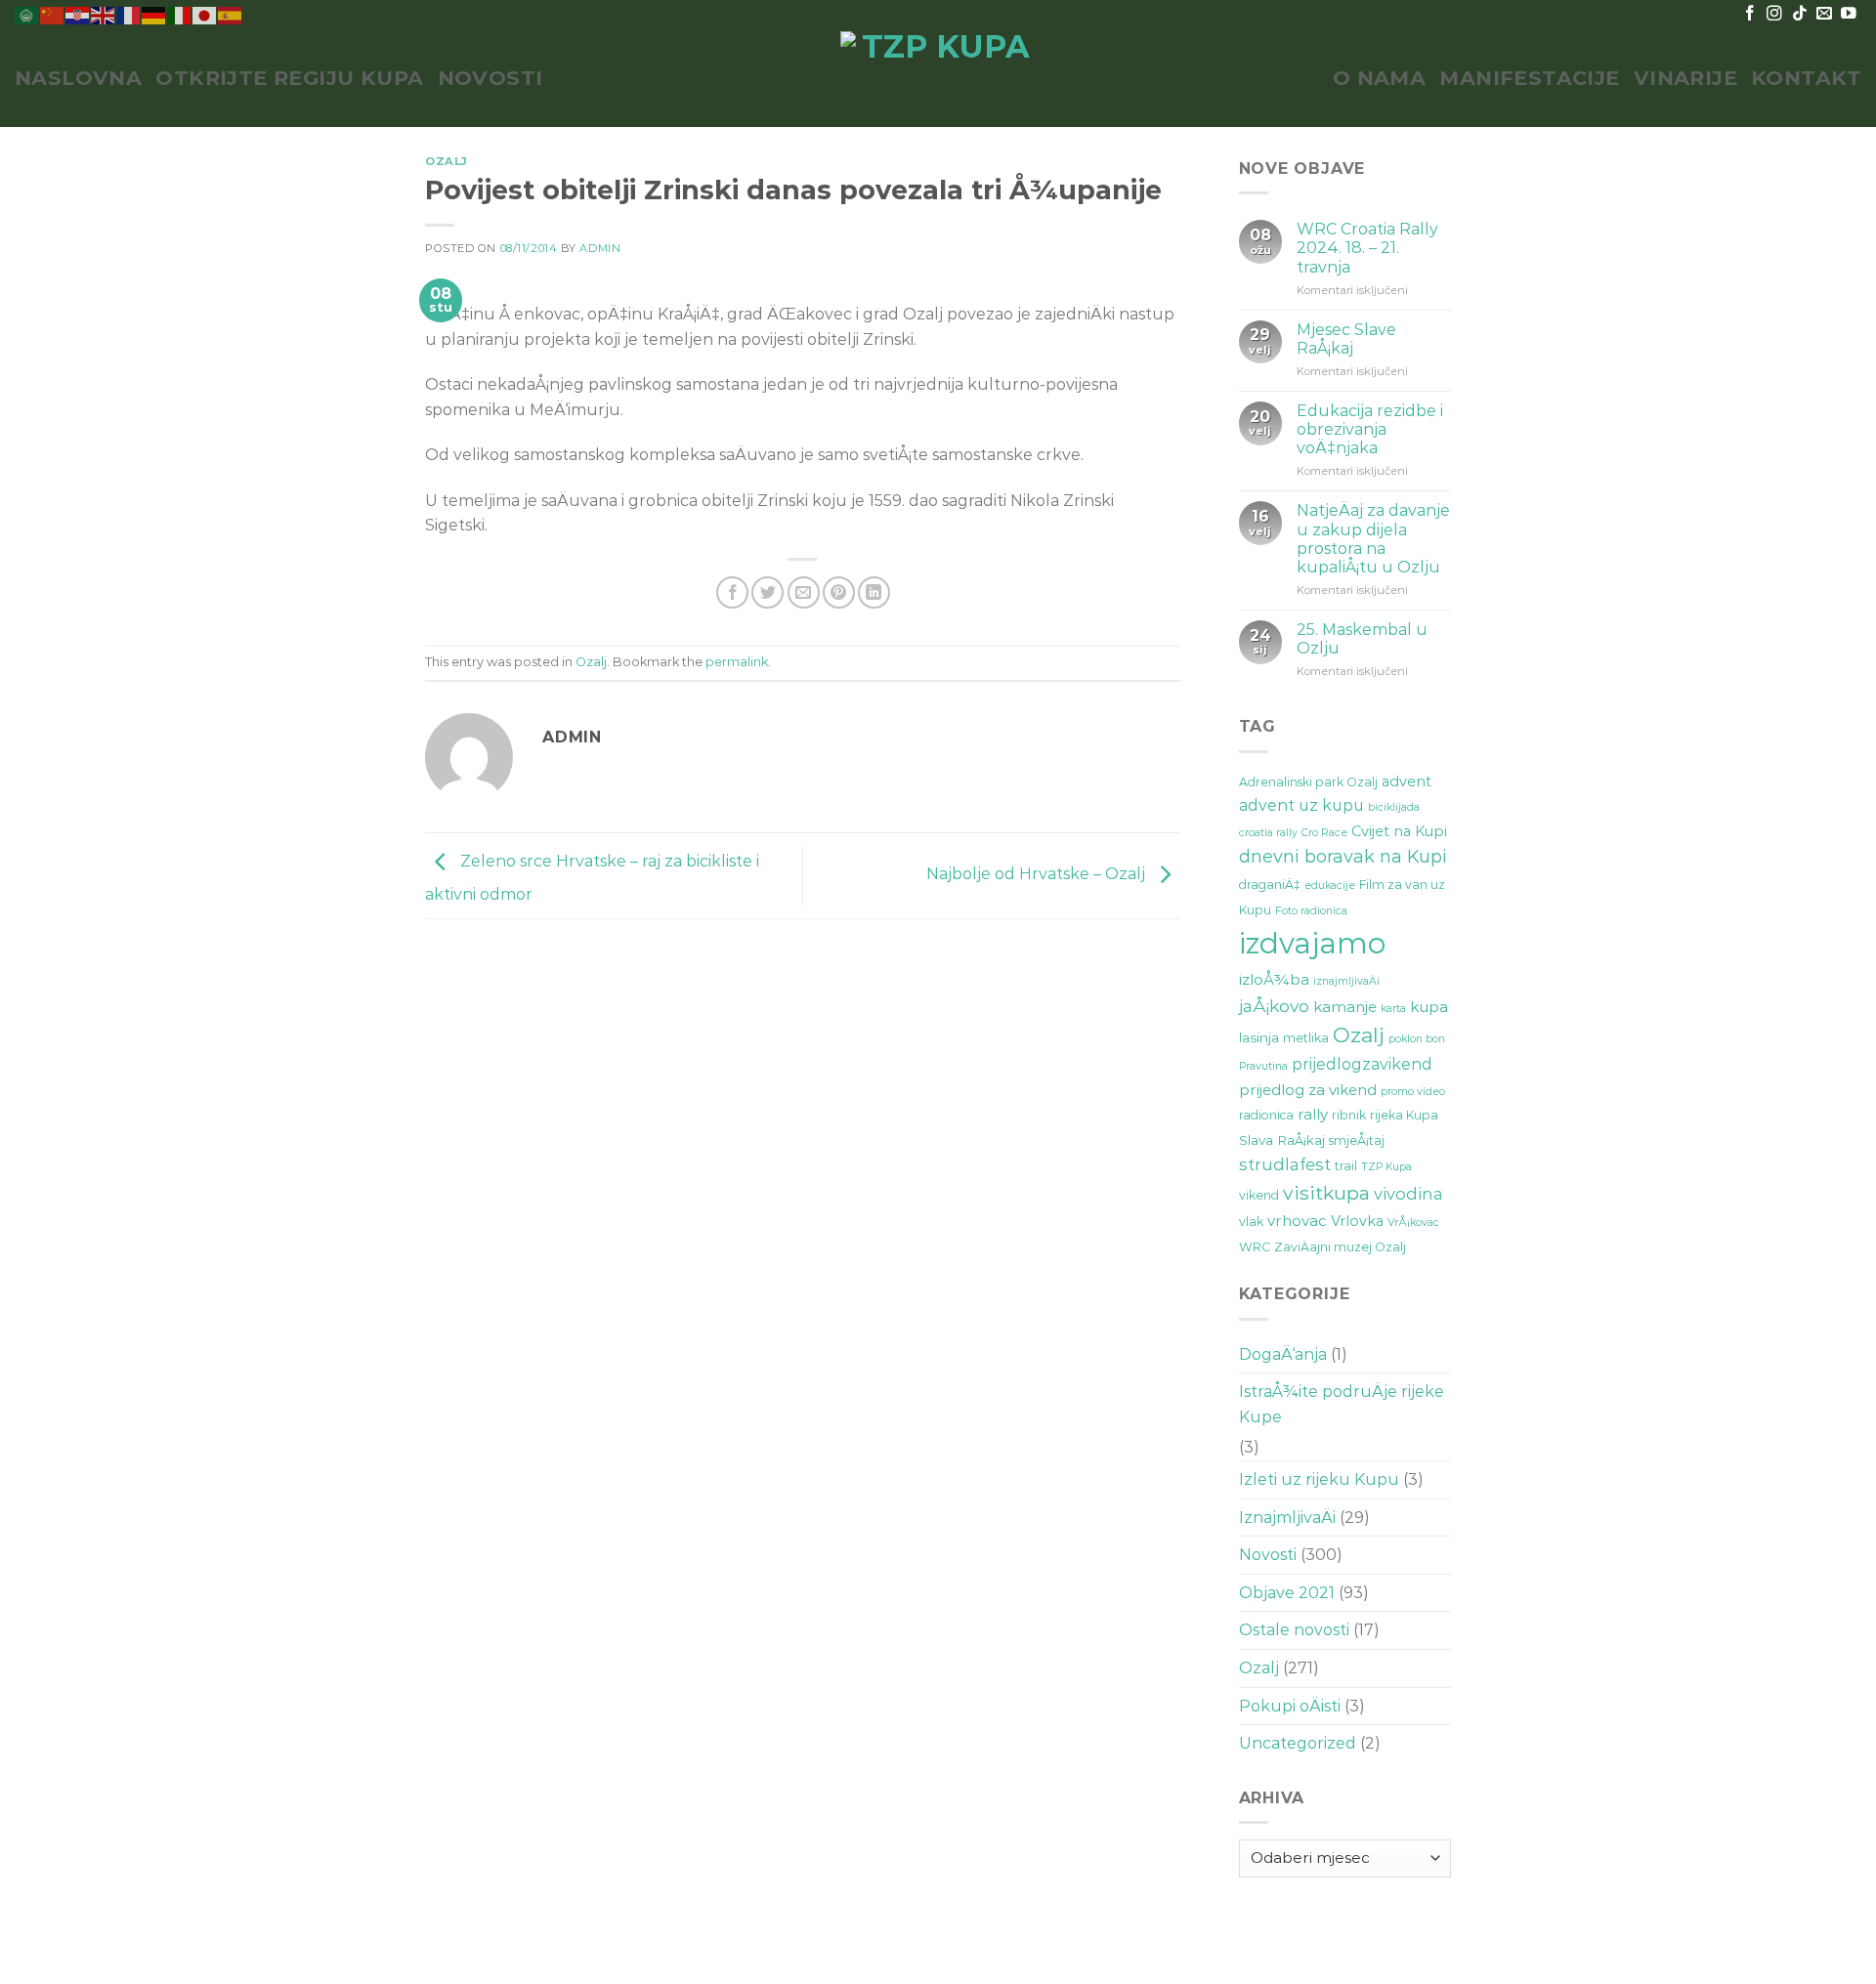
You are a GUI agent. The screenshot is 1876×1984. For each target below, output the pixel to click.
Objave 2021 (1287, 1593)
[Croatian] (78, 14)
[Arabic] (27, 14)
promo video (1413, 1092)
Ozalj (447, 161)
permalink (737, 662)
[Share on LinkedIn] (874, 592)
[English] (104, 14)
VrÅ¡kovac (1413, 1223)
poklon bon (1417, 1039)
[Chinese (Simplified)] (53, 14)
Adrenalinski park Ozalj (1308, 782)
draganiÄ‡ (1270, 885)
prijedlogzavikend (1362, 1064)
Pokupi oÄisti (1290, 1706)
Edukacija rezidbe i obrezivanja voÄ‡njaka (1370, 429)
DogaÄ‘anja (1283, 1354)
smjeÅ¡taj (1357, 1140)
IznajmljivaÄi (1287, 1518)
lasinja (1259, 1037)
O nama (1380, 78)
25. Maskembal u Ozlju (1362, 639)
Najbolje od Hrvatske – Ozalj (1038, 875)
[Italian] (180, 14)
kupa (1429, 1007)
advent (1407, 781)
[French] (129, 14)
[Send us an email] (1824, 14)
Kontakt (1806, 78)
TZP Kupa (1386, 1167)
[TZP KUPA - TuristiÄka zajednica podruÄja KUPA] (938, 78)
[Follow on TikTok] (1800, 14)
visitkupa (1326, 1193)
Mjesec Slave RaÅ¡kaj (1346, 339)
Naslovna (78, 78)
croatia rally (1268, 833)
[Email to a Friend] (804, 592)
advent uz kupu (1301, 805)
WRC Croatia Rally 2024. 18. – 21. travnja (1367, 248)
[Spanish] (231, 14)
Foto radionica (1311, 911)
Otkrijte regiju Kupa (289, 78)
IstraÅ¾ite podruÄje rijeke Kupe (1342, 1404)
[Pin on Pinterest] (839, 592)
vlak (1251, 1222)
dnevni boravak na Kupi (1343, 857)
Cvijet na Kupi (1399, 831)
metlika (1306, 1038)
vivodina (1408, 1194)
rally (1313, 1114)
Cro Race (1324, 833)
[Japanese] (205, 14)
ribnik (1349, 1115)
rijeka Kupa (1404, 1115)
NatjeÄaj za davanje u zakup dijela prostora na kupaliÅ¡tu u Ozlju (1373, 539)
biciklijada (1394, 807)
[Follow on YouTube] (1849, 14)
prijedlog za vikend (1308, 1090)
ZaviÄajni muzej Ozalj (1340, 1247)
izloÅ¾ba (1274, 979)
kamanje (1345, 1007)
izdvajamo (1312, 943)
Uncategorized (1298, 1743)
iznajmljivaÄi (1346, 981)
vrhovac (1297, 1221)
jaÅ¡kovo (1274, 1006)
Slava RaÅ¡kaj (1282, 1140)
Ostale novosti (1294, 1630)
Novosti (490, 78)
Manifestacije (1529, 78)
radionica (1266, 1115)
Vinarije (1685, 78)
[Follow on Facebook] (1750, 14)
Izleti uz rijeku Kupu (1319, 1479)
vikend (1259, 1195)
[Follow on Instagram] (1774, 14)
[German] (154, 14)
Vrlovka (1357, 1221)
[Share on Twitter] (767, 592)
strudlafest (1285, 1164)
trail (1346, 1166)
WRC (1255, 1247)
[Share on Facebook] (732, 592)
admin (600, 248)
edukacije (1330, 886)
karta (1393, 1009)
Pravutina (1263, 1066)
